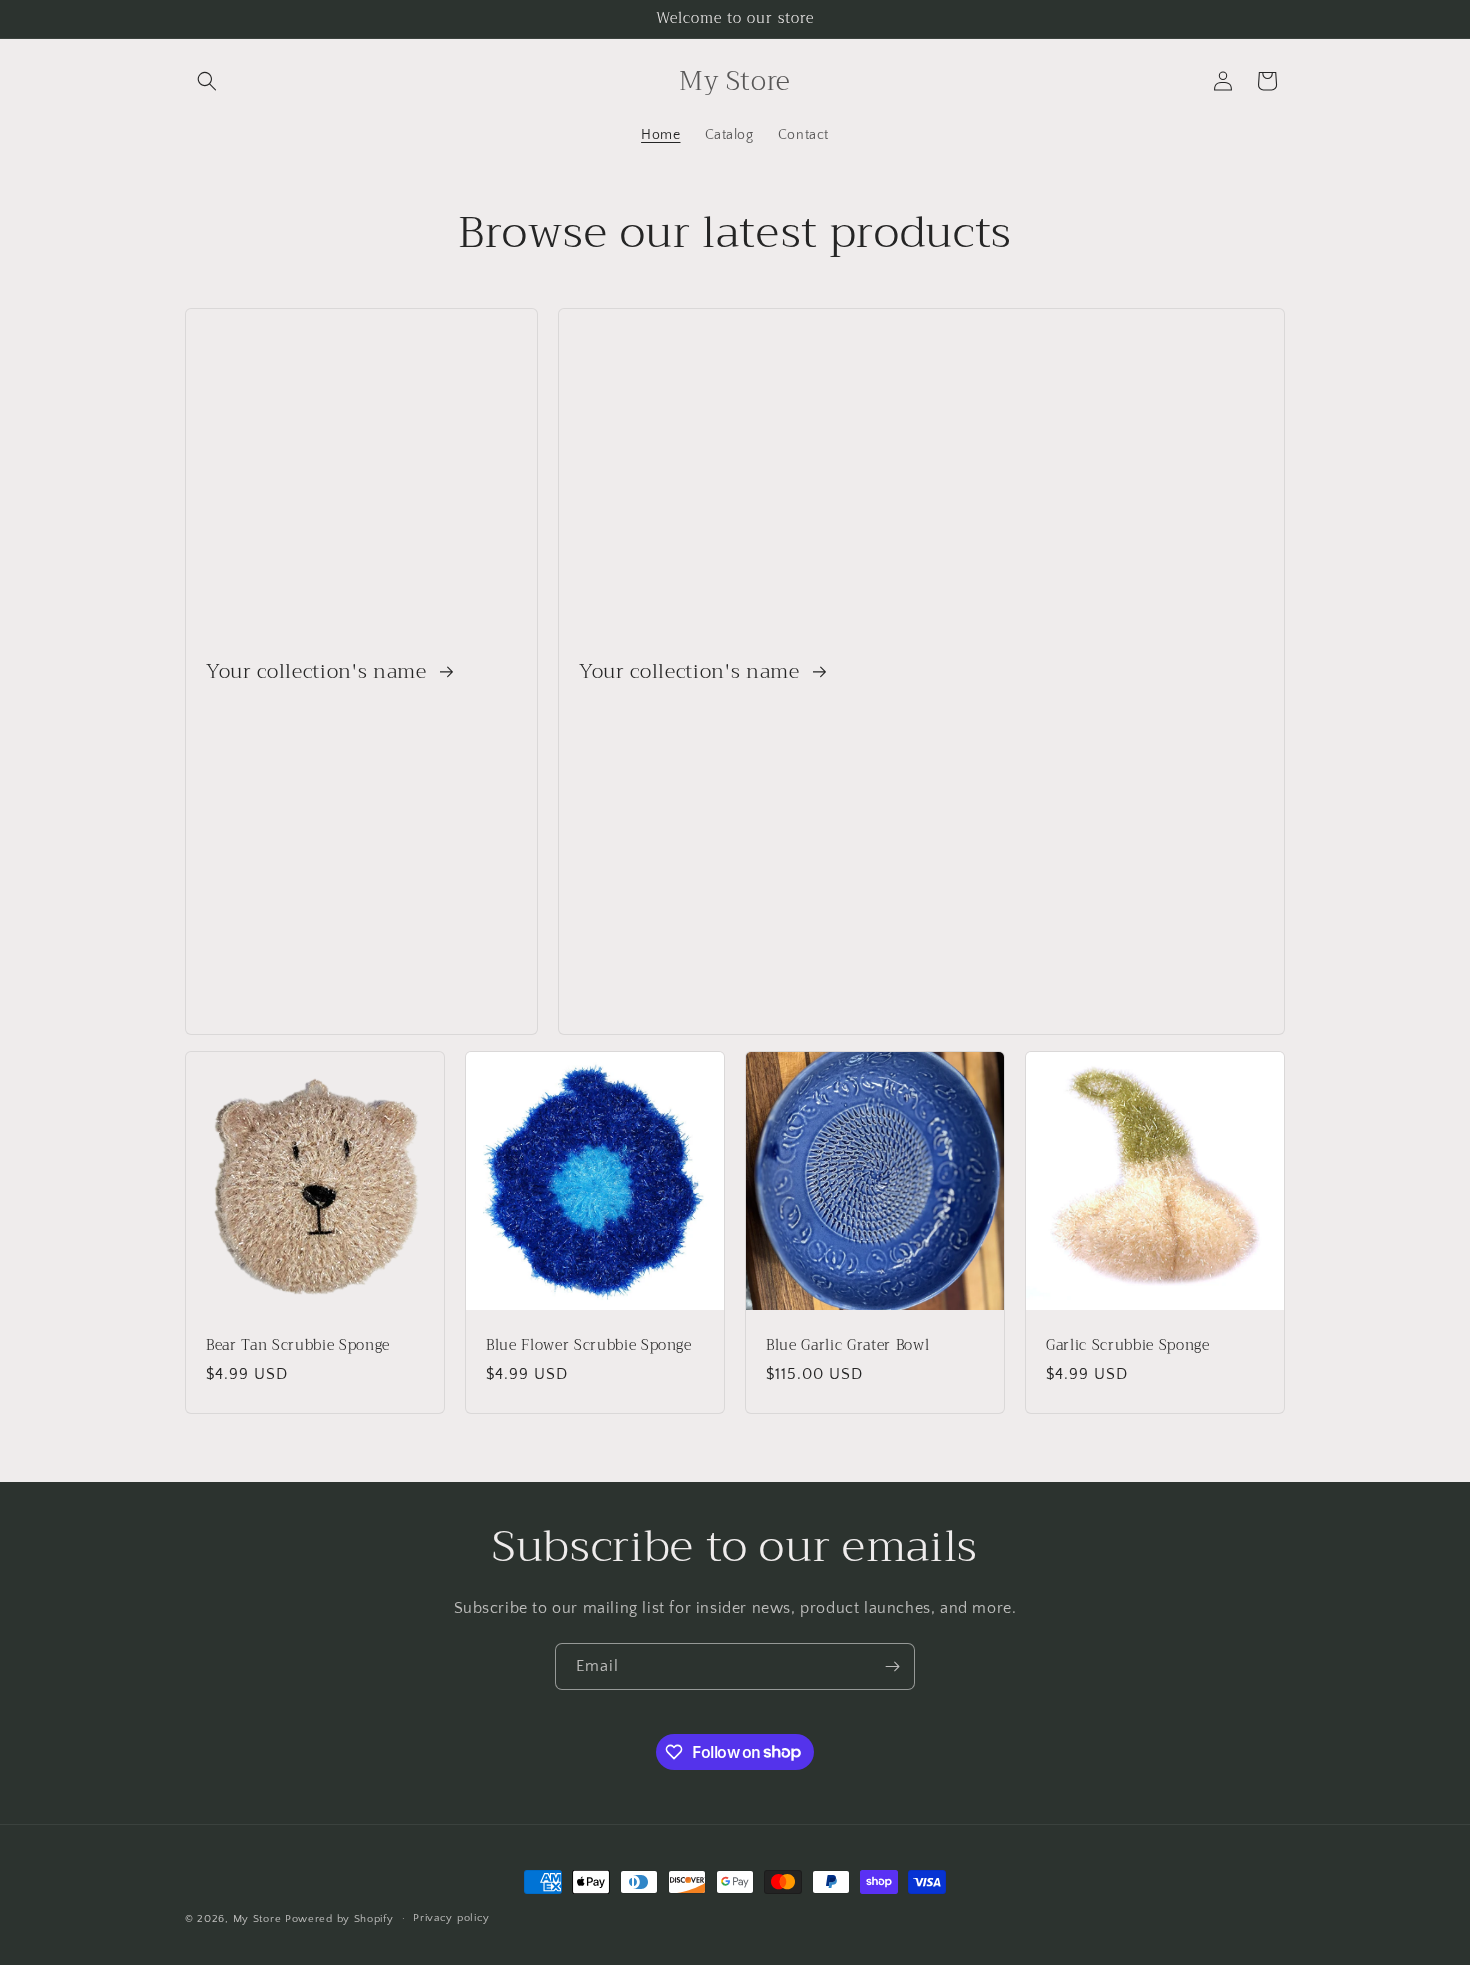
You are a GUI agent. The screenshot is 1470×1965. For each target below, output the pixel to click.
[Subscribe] (892, 1666)
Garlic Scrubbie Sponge (1128, 1346)
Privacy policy (451, 1918)
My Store (257, 1919)
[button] (207, 81)
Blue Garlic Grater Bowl (847, 1346)
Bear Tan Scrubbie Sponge (298, 1346)
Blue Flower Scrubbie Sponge (589, 1346)
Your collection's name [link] (319, 671)
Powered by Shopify (339, 1919)
